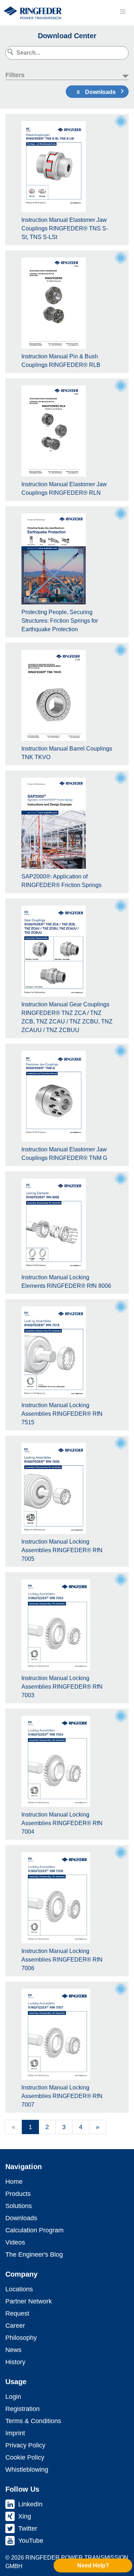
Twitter (28, 2528)
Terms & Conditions (33, 2421)
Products (18, 2194)
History (15, 2362)
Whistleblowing (27, 2470)
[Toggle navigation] (123, 11)
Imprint (15, 2433)
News (13, 2350)
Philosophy (21, 2338)
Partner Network (29, 2301)
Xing (25, 2516)
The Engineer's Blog (34, 2254)
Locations (19, 2289)
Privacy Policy (25, 2445)
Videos (15, 2242)
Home (14, 2182)
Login (13, 2397)
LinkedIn (30, 2504)
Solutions (19, 2206)
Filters (15, 75)
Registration (23, 2409)
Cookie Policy (25, 2457)
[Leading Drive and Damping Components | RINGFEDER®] (33, 13)
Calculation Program (34, 2230)
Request (17, 2313)
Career (15, 2326)
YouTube (31, 2541)
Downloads (96, 92)
